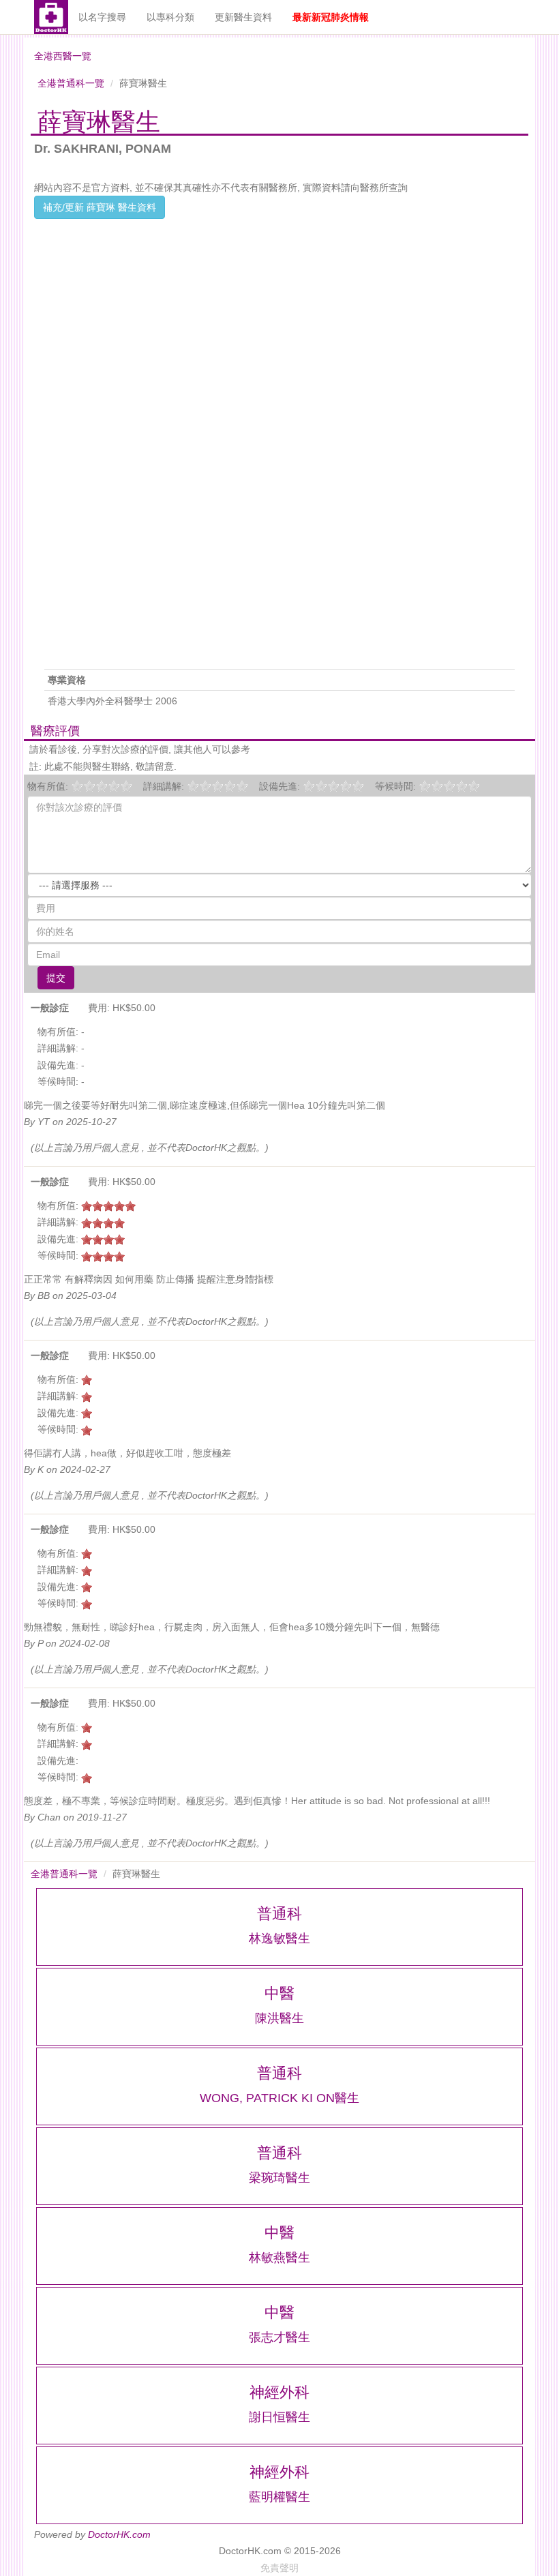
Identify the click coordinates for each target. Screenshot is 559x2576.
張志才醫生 (279, 2337)
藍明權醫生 (279, 2497)
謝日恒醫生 (279, 2417)
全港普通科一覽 (71, 83)
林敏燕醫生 (279, 2258)
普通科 (279, 1914)
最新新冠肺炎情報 (331, 17)
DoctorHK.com (119, 2534)
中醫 (279, 1993)
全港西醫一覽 (63, 56)
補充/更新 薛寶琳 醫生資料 (100, 207)
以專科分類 (170, 17)
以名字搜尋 (102, 17)
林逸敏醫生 (279, 1938)
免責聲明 (279, 2568)
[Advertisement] (279, 314)
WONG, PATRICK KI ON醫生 (279, 2098)
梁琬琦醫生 (279, 2178)
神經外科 (279, 2392)
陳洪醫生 (279, 2018)
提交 (56, 978)
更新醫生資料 (243, 17)
